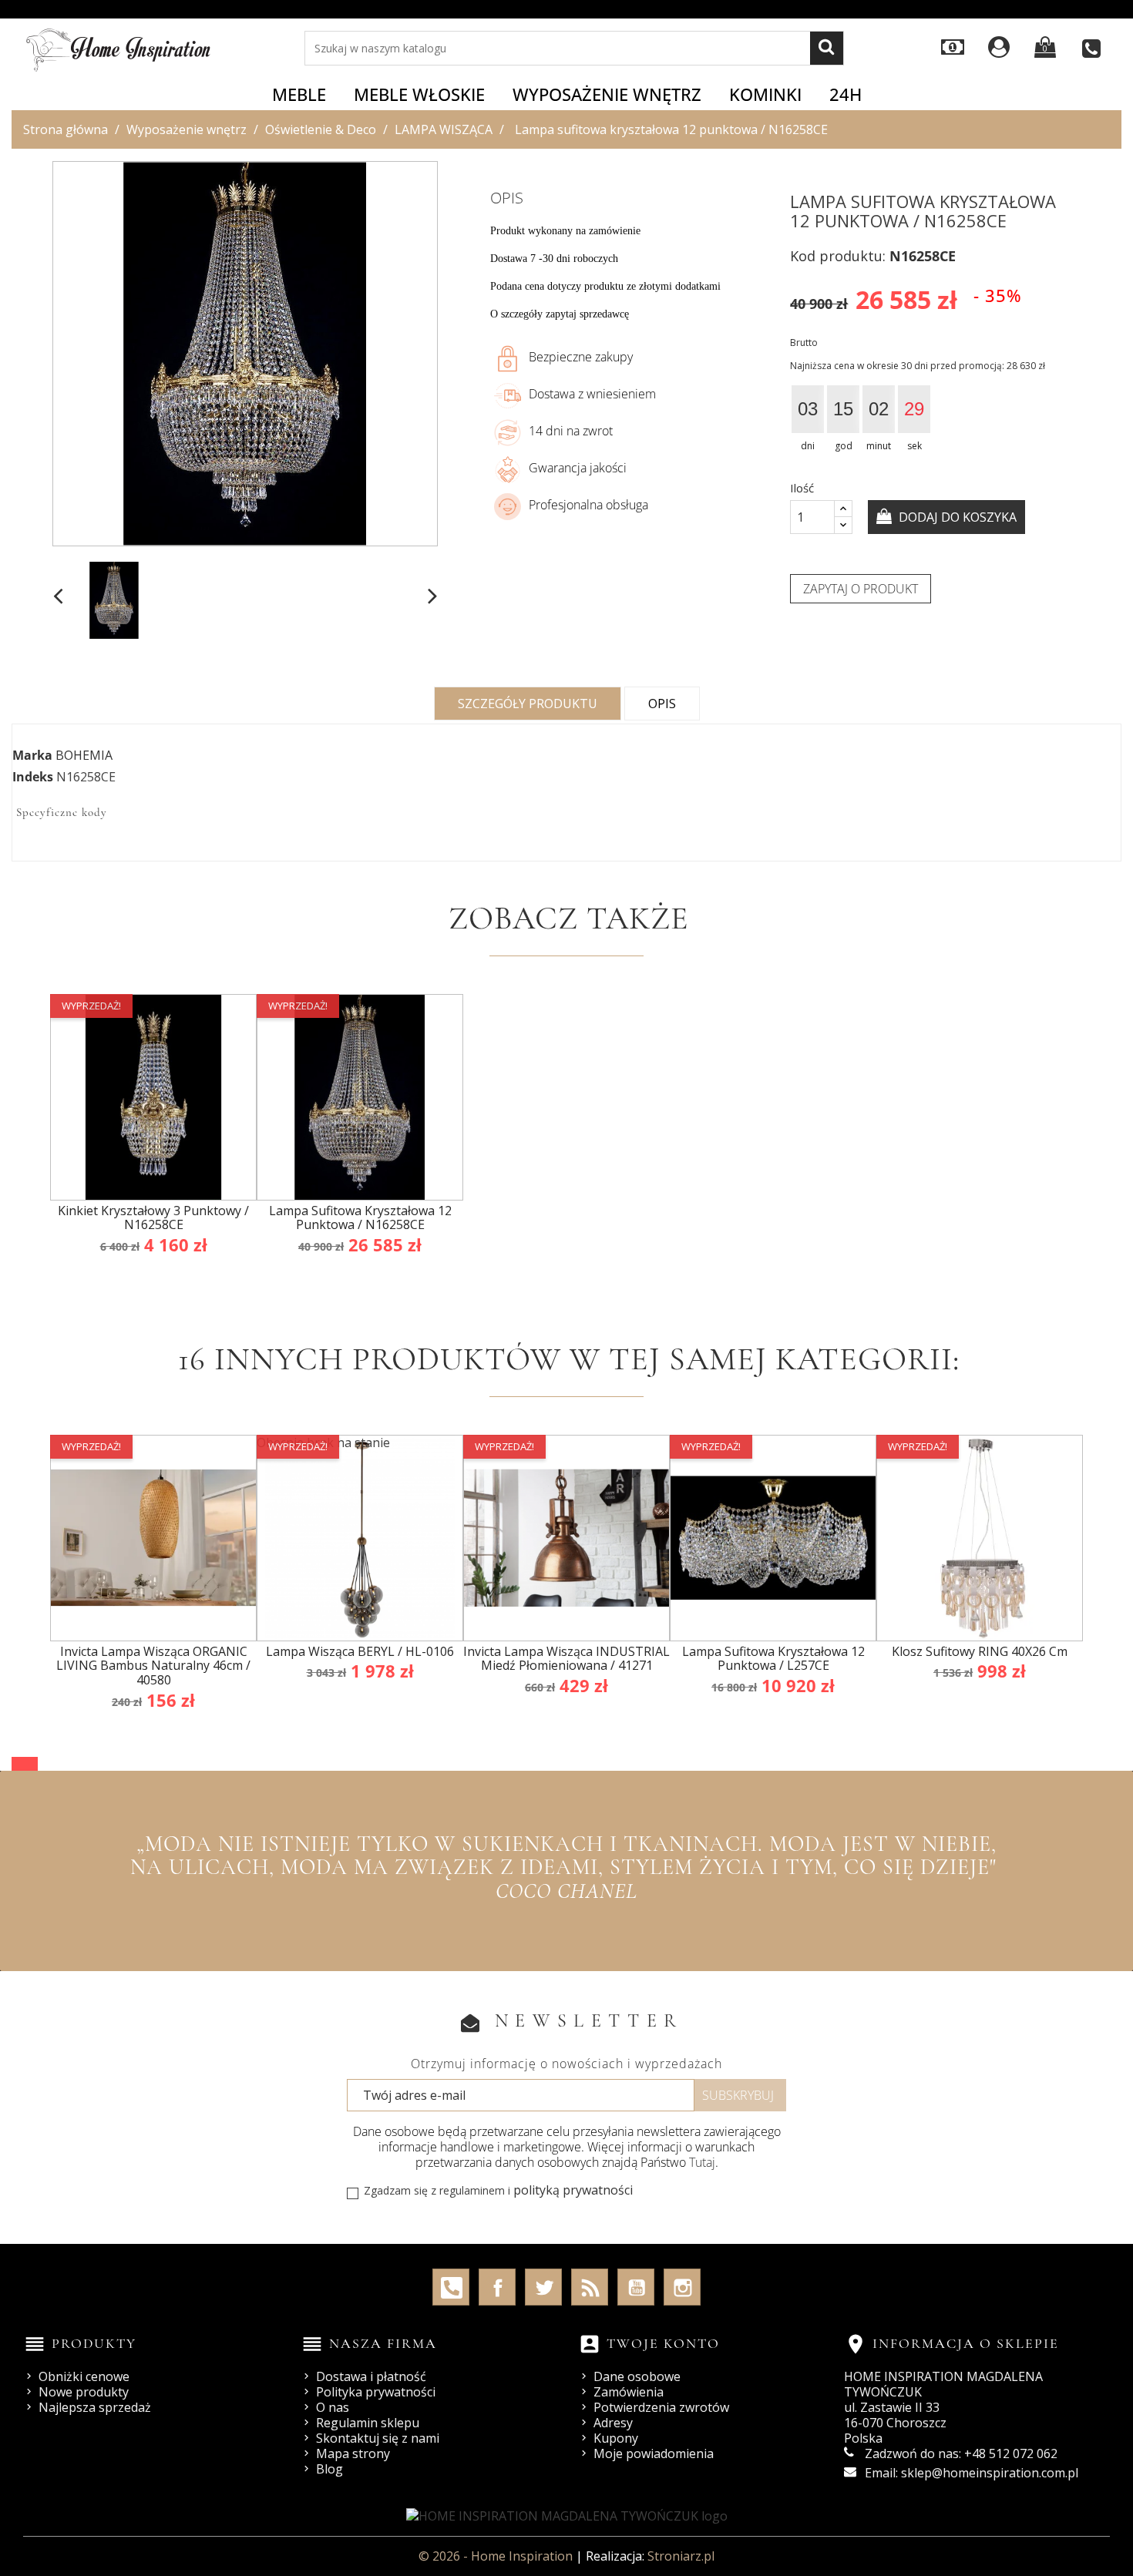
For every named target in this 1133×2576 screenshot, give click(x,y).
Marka (32, 755)
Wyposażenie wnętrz (607, 94)
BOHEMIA (84, 755)
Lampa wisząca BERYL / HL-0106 (360, 1651)
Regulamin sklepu (368, 2423)
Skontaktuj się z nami (378, 2438)
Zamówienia (629, 2392)
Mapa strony (353, 2453)
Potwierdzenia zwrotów (661, 2407)
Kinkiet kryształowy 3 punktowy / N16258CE (153, 1218)
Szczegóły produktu (528, 704)
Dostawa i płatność (371, 2376)
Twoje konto (663, 2343)
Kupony (616, 2438)
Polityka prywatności (376, 2392)
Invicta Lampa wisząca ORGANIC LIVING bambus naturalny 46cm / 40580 (153, 1666)
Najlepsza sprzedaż (95, 2407)
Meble (299, 94)
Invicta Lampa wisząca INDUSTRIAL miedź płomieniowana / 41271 (566, 1659)
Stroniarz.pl (681, 2556)
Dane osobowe (637, 2376)
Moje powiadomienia (654, 2453)
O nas (333, 2407)
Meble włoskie (419, 94)
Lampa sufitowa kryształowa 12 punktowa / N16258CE (360, 1218)
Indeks (33, 777)
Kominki (765, 94)
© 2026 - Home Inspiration (497, 2556)
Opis (662, 704)
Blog (329, 2469)
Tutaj (702, 2162)
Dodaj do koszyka (956, 517)
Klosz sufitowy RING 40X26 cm (980, 1651)
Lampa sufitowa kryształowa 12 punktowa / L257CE (773, 1659)
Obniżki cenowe (84, 2376)
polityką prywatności (573, 2190)
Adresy (613, 2423)
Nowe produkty (84, 2392)
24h (846, 94)
